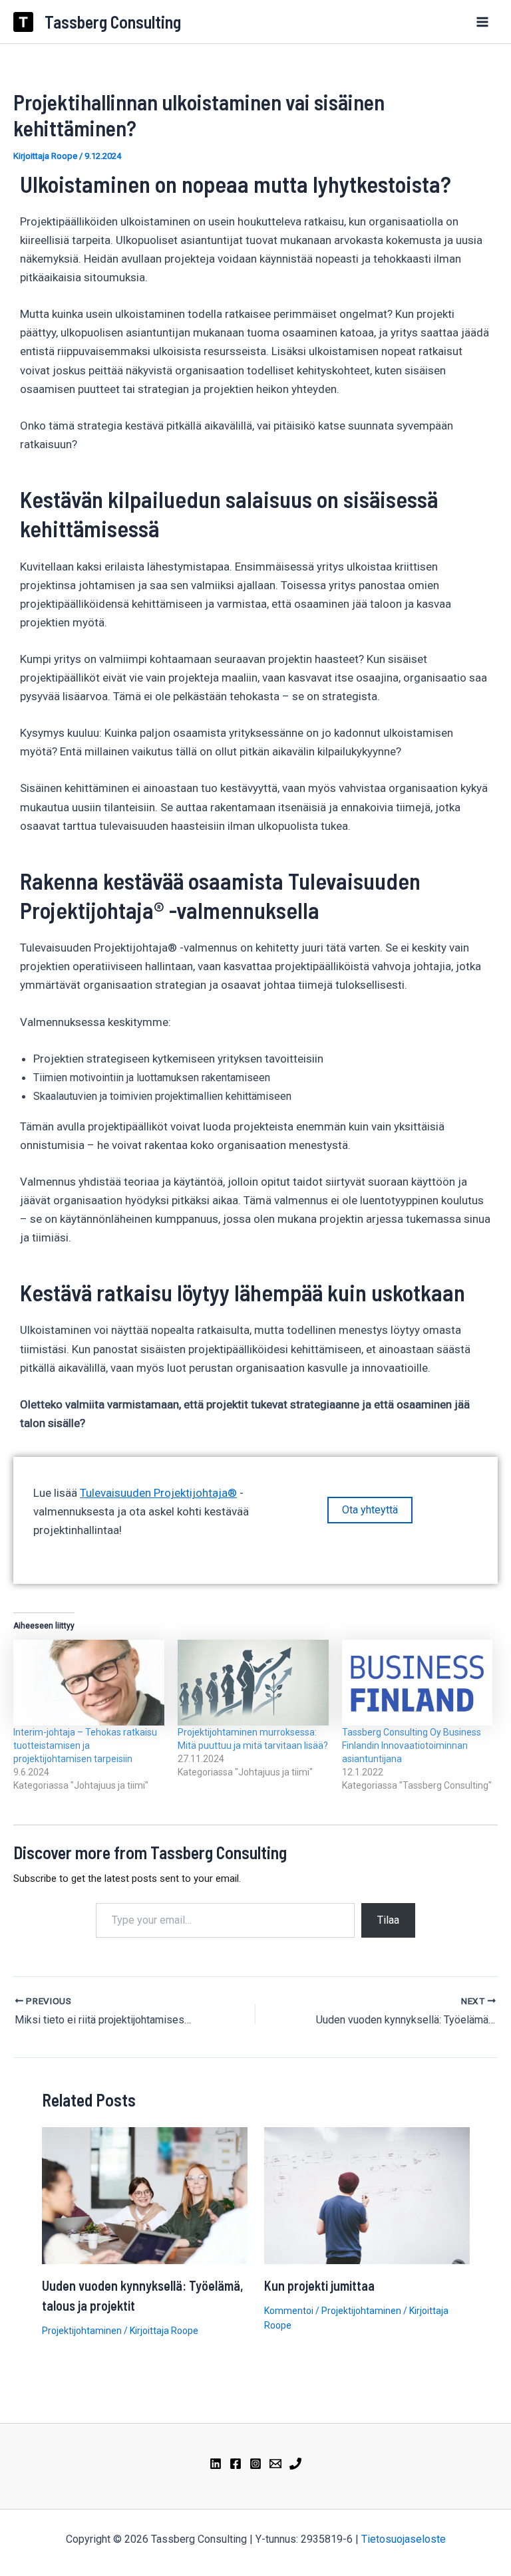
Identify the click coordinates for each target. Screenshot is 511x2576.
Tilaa (388, 1920)
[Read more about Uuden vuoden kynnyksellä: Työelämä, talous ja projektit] (145, 2194)
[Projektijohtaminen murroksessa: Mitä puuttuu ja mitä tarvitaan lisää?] (253, 1683)
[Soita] (295, 2464)
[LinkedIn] (216, 2464)
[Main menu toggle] (483, 22)
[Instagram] (255, 2464)
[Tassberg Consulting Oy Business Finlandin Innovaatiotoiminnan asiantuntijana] (418, 1683)
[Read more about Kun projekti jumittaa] (367, 2194)
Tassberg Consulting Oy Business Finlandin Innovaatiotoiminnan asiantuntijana (412, 1745)
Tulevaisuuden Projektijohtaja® (158, 1493)
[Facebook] (236, 2464)
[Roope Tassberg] (275, 2464)
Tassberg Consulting (113, 22)
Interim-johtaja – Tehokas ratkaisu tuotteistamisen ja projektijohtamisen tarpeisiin (85, 1745)
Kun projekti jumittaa (319, 2285)
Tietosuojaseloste (404, 2539)
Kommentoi (289, 2311)
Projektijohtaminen (82, 2331)
